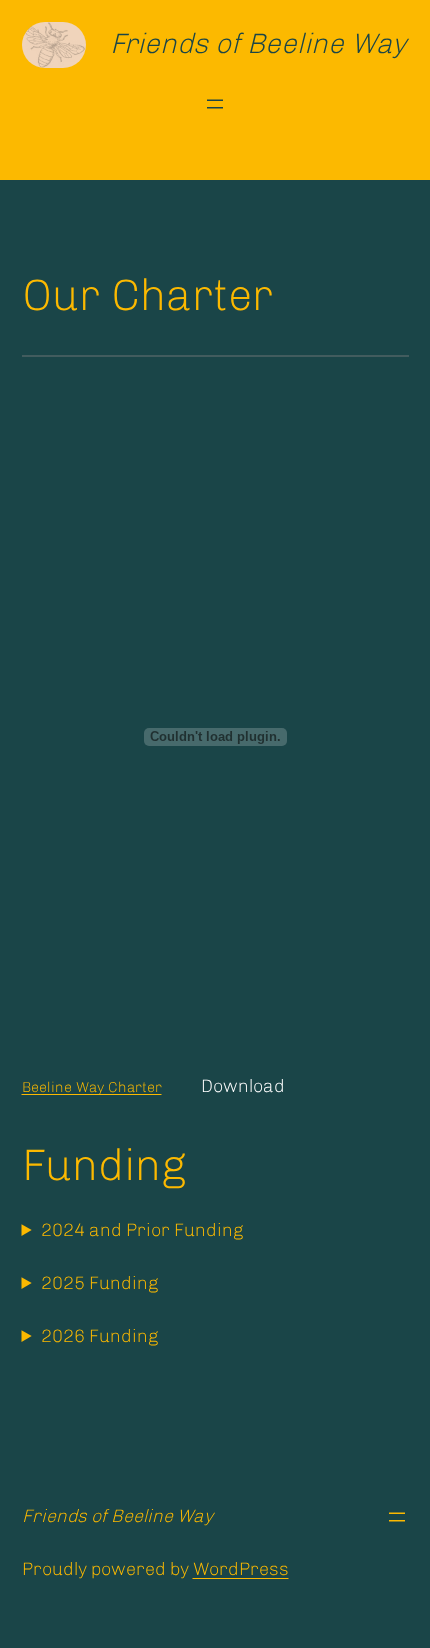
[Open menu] (215, 104)
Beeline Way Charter (92, 1087)
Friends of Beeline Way (258, 43)
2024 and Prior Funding (142, 1230)
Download (243, 1086)
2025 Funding (99, 1283)
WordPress (241, 1569)
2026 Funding (99, 1336)
